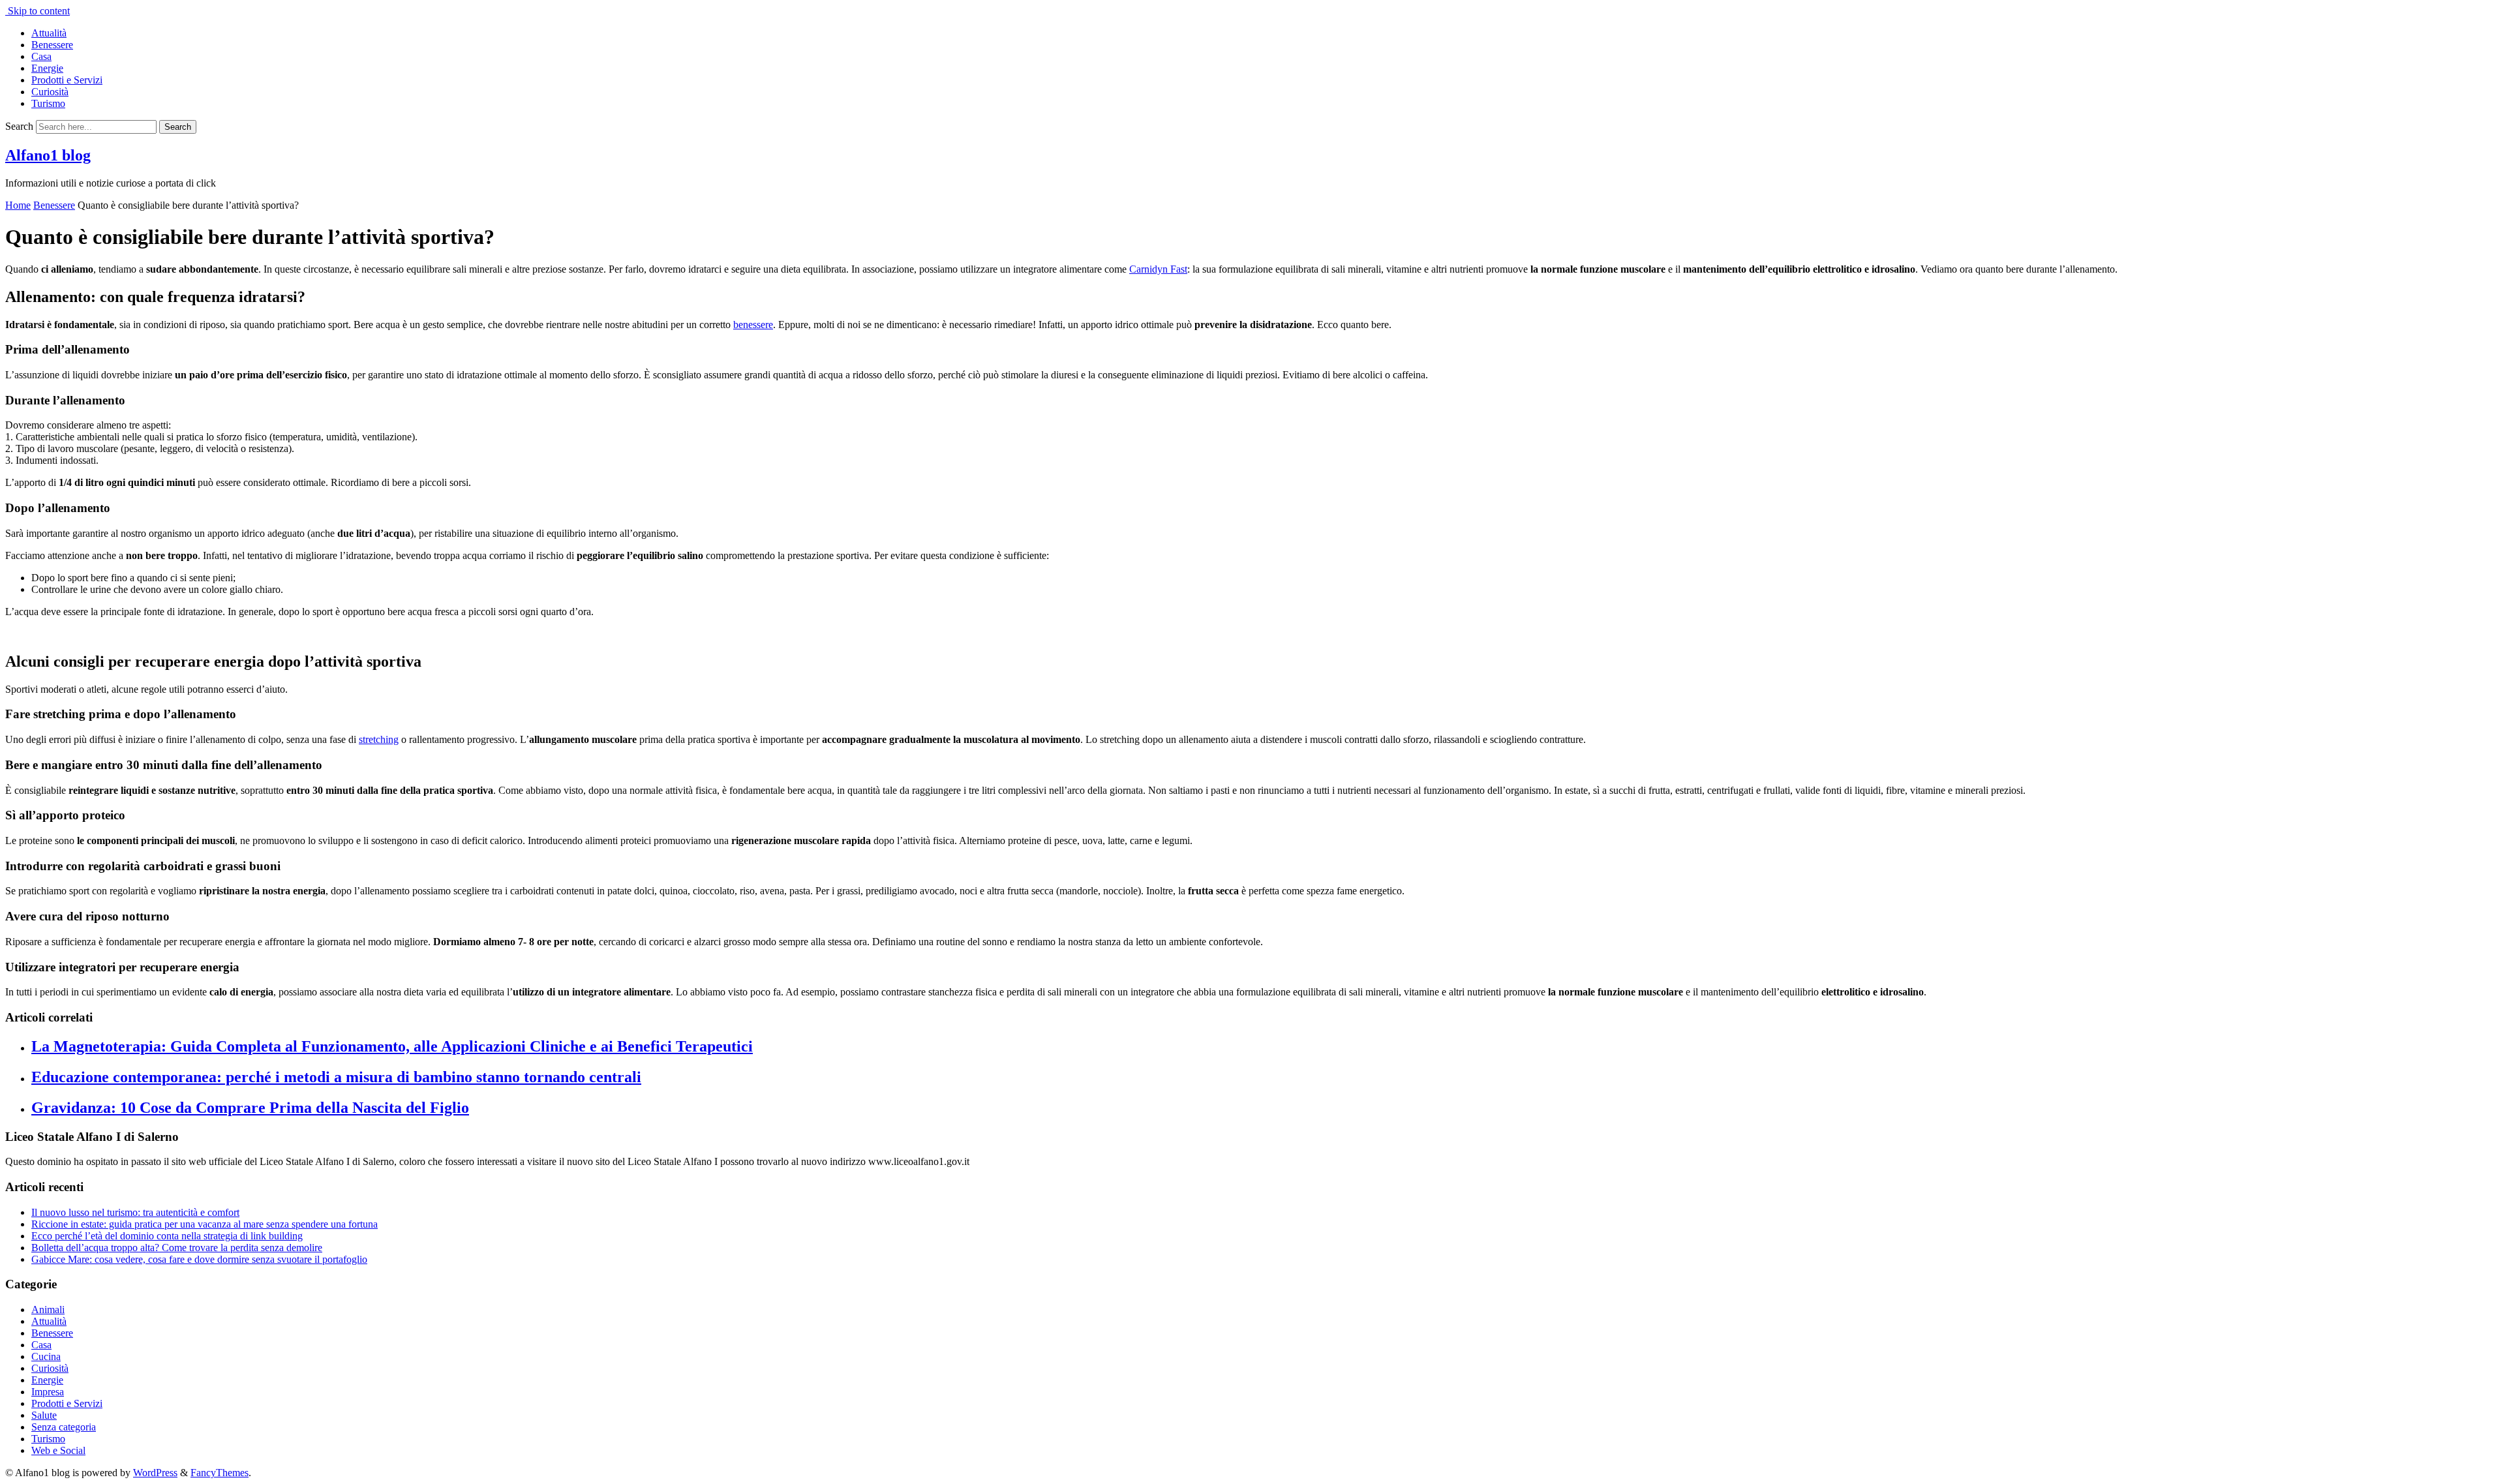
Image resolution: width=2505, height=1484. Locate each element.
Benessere (52, 45)
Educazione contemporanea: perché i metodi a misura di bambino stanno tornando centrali (336, 1077)
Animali (48, 1310)
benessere (753, 325)
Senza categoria (64, 1427)
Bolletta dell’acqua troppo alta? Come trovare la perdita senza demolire (177, 1248)
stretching (379, 739)
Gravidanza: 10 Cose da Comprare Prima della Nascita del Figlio (250, 1108)
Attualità (49, 33)
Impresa (48, 1392)
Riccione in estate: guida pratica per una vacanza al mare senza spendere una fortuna (205, 1224)
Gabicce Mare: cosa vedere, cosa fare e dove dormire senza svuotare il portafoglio (199, 1259)
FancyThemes (220, 1473)
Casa (41, 56)
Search (19, 126)
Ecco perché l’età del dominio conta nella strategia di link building (167, 1236)
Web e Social (58, 1450)
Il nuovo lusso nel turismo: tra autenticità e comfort (135, 1212)
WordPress (155, 1473)
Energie (47, 68)
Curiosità (50, 92)
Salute (44, 1415)
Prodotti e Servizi (67, 80)
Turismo (48, 103)
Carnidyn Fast (1158, 269)
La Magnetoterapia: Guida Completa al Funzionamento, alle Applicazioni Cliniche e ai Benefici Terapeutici (392, 1046)
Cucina (46, 1356)
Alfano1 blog (48, 155)
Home (18, 205)
